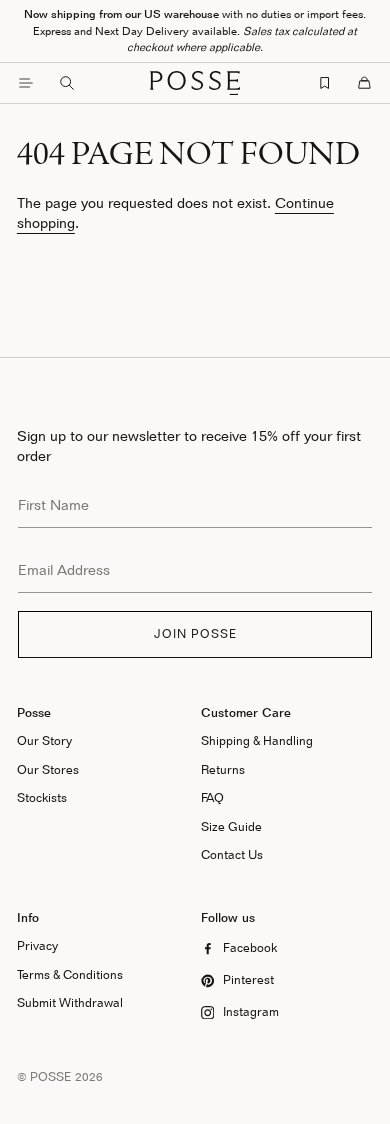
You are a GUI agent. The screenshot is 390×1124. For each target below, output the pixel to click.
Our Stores (48, 769)
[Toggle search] (67, 83)
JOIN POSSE (195, 633)
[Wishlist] (325, 83)
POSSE (51, 1076)
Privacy (37, 945)
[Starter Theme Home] (195, 83)
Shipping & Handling (257, 740)
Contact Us (232, 854)
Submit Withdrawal (70, 1002)
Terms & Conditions (70, 974)
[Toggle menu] (26, 83)
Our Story (44, 740)
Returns (223, 769)
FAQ (212, 797)
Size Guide (231, 826)
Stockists (42, 797)
